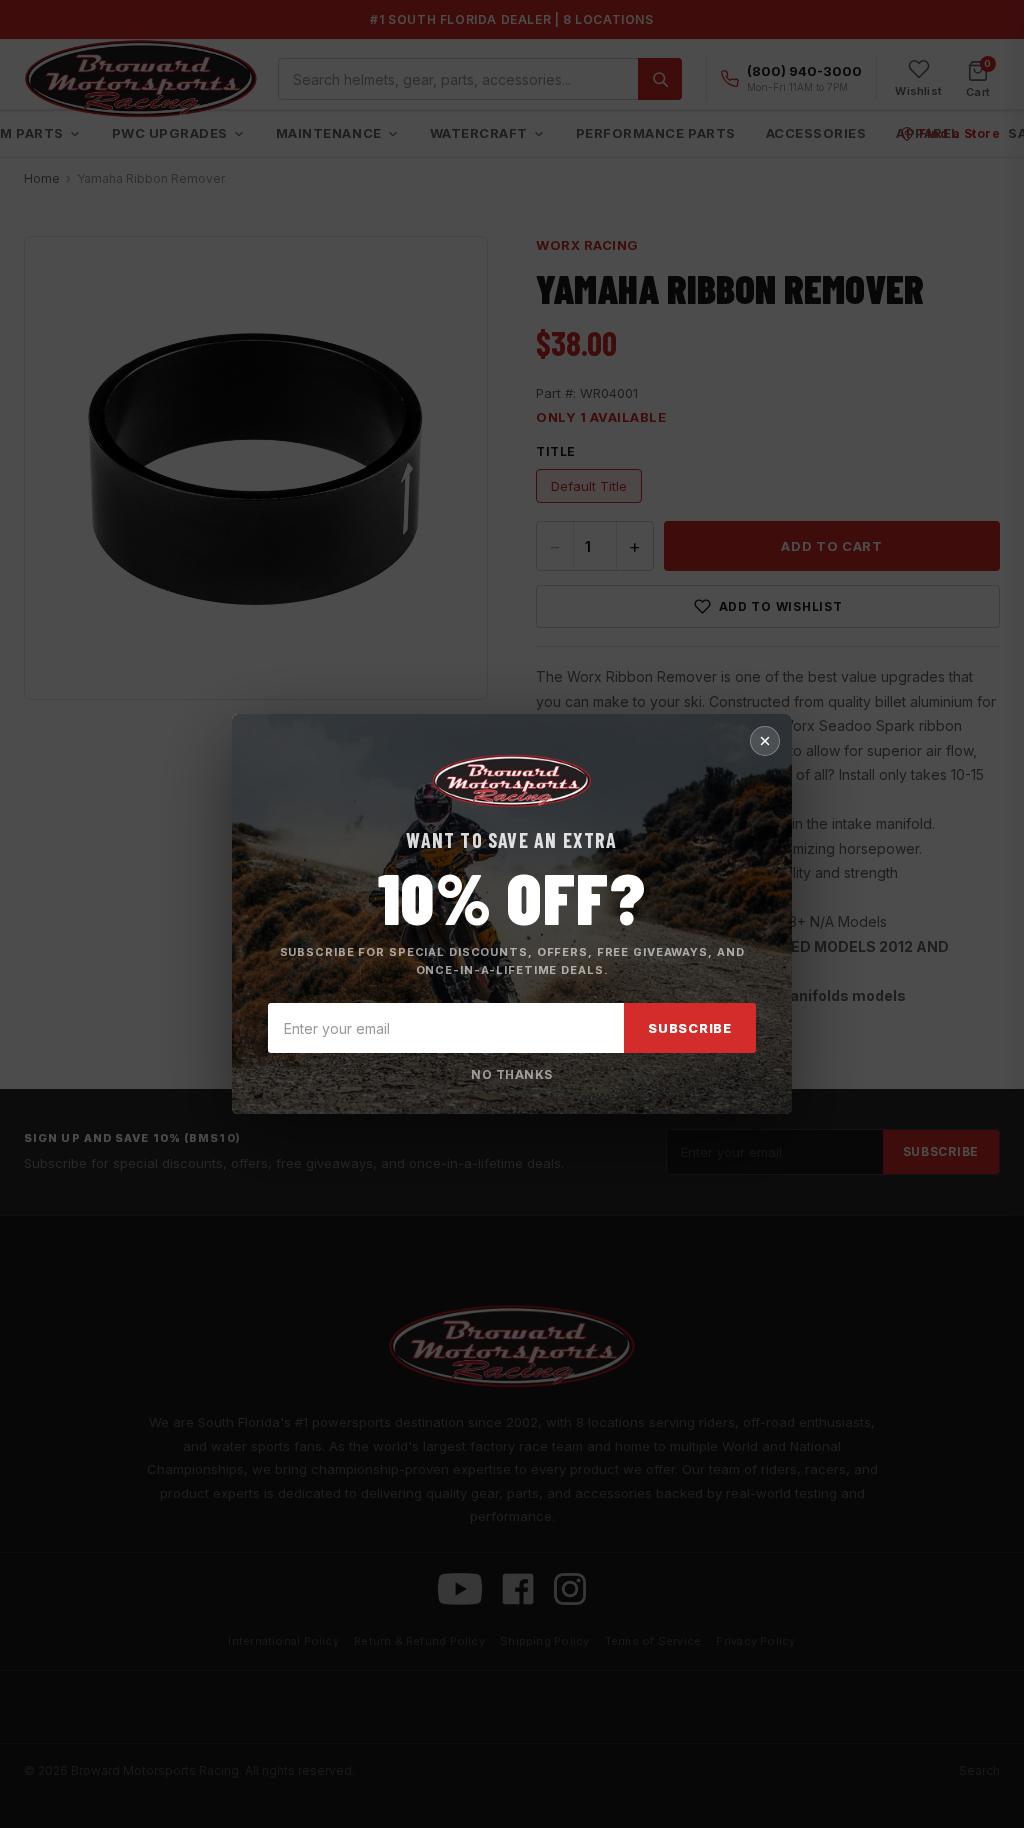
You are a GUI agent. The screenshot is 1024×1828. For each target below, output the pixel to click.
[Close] (765, 741)
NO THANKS (511, 1074)
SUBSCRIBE (690, 1028)
